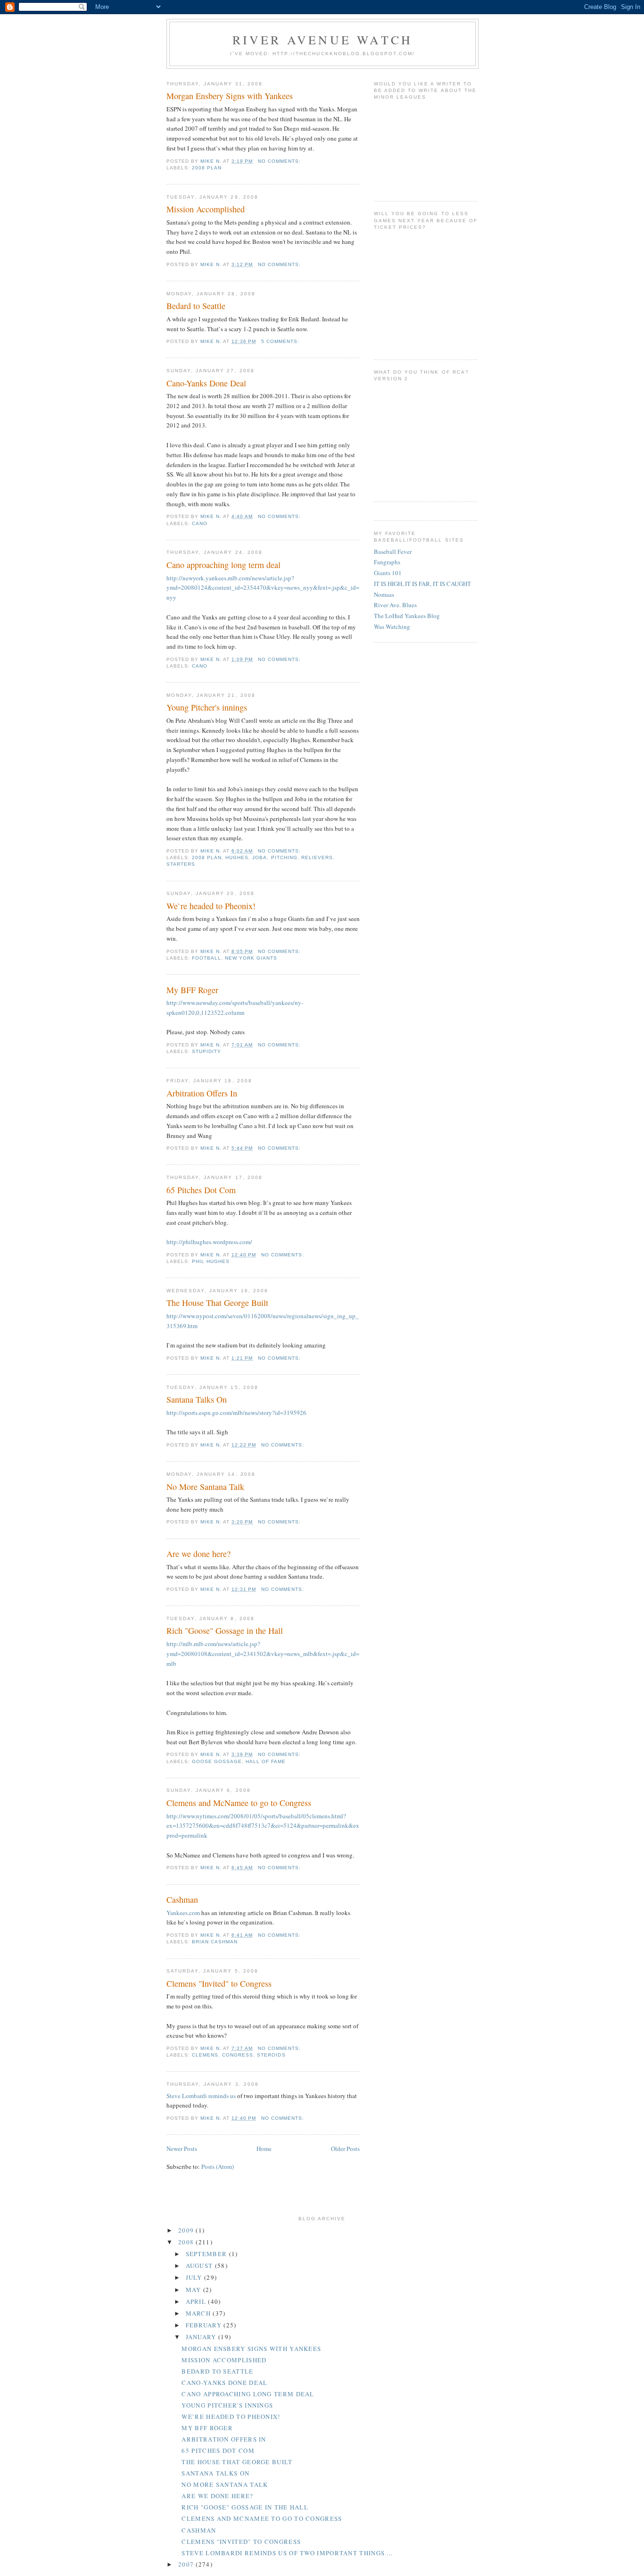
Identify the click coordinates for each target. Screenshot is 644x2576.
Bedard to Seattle (196, 306)
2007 (187, 2564)
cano (200, 523)
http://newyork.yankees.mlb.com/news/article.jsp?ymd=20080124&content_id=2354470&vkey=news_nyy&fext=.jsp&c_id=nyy (263, 588)
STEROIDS (271, 2055)
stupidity (206, 1051)
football (206, 958)
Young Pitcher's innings (207, 707)
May (194, 2290)
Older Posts (345, 2149)
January (202, 2337)
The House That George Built (217, 1303)
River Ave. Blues (395, 605)
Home (264, 2149)
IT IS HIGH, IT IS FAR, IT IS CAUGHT (422, 584)
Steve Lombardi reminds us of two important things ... (287, 2553)
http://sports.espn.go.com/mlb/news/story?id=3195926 (236, 1413)
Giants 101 (388, 573)
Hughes (237, 857)
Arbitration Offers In (202, 1093)
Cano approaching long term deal (223, 565)
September (207, 2254)
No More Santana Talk (205, 1487)
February (205, 2325)
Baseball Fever (393, 552)
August (200, 2266)
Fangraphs (387, 562)
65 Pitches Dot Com (201, 1190)
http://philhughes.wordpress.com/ (209, 1242)
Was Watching (392, 627)
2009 (187, 2230)
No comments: (280, 161)
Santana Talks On (197, 1399)
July (195, 2277)
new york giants (251, 958)
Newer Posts (182, 2149)
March (199, 2313)
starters (181, 864)
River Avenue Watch (323, 40)
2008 (187, 2242)
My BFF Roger (192, 990)
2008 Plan (207, 168)
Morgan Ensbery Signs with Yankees (230, 96)
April (197, 2301)
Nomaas (384, 594)
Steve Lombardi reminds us (202, 2096)
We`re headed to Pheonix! (211, 906)
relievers (317, 857)
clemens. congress (223, 2055)
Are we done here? (198, 1554)
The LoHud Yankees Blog (407, 616)
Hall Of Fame (266, 1761)
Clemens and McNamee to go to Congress (239, 1803)
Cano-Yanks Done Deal (206, 383)
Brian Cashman (215, 1942)
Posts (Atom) (218, 2166)
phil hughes (211, 1261)
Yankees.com (183, 1913)
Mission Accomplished (206, 209)
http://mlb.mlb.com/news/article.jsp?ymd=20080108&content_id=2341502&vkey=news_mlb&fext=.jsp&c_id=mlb (263, 1654)
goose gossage (217, 1761)
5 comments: (281, 341)
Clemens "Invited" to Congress (219, 1983)
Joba (260, 857)
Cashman (182, 1899)
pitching (284, 857)
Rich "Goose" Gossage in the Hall (225, 1631)
